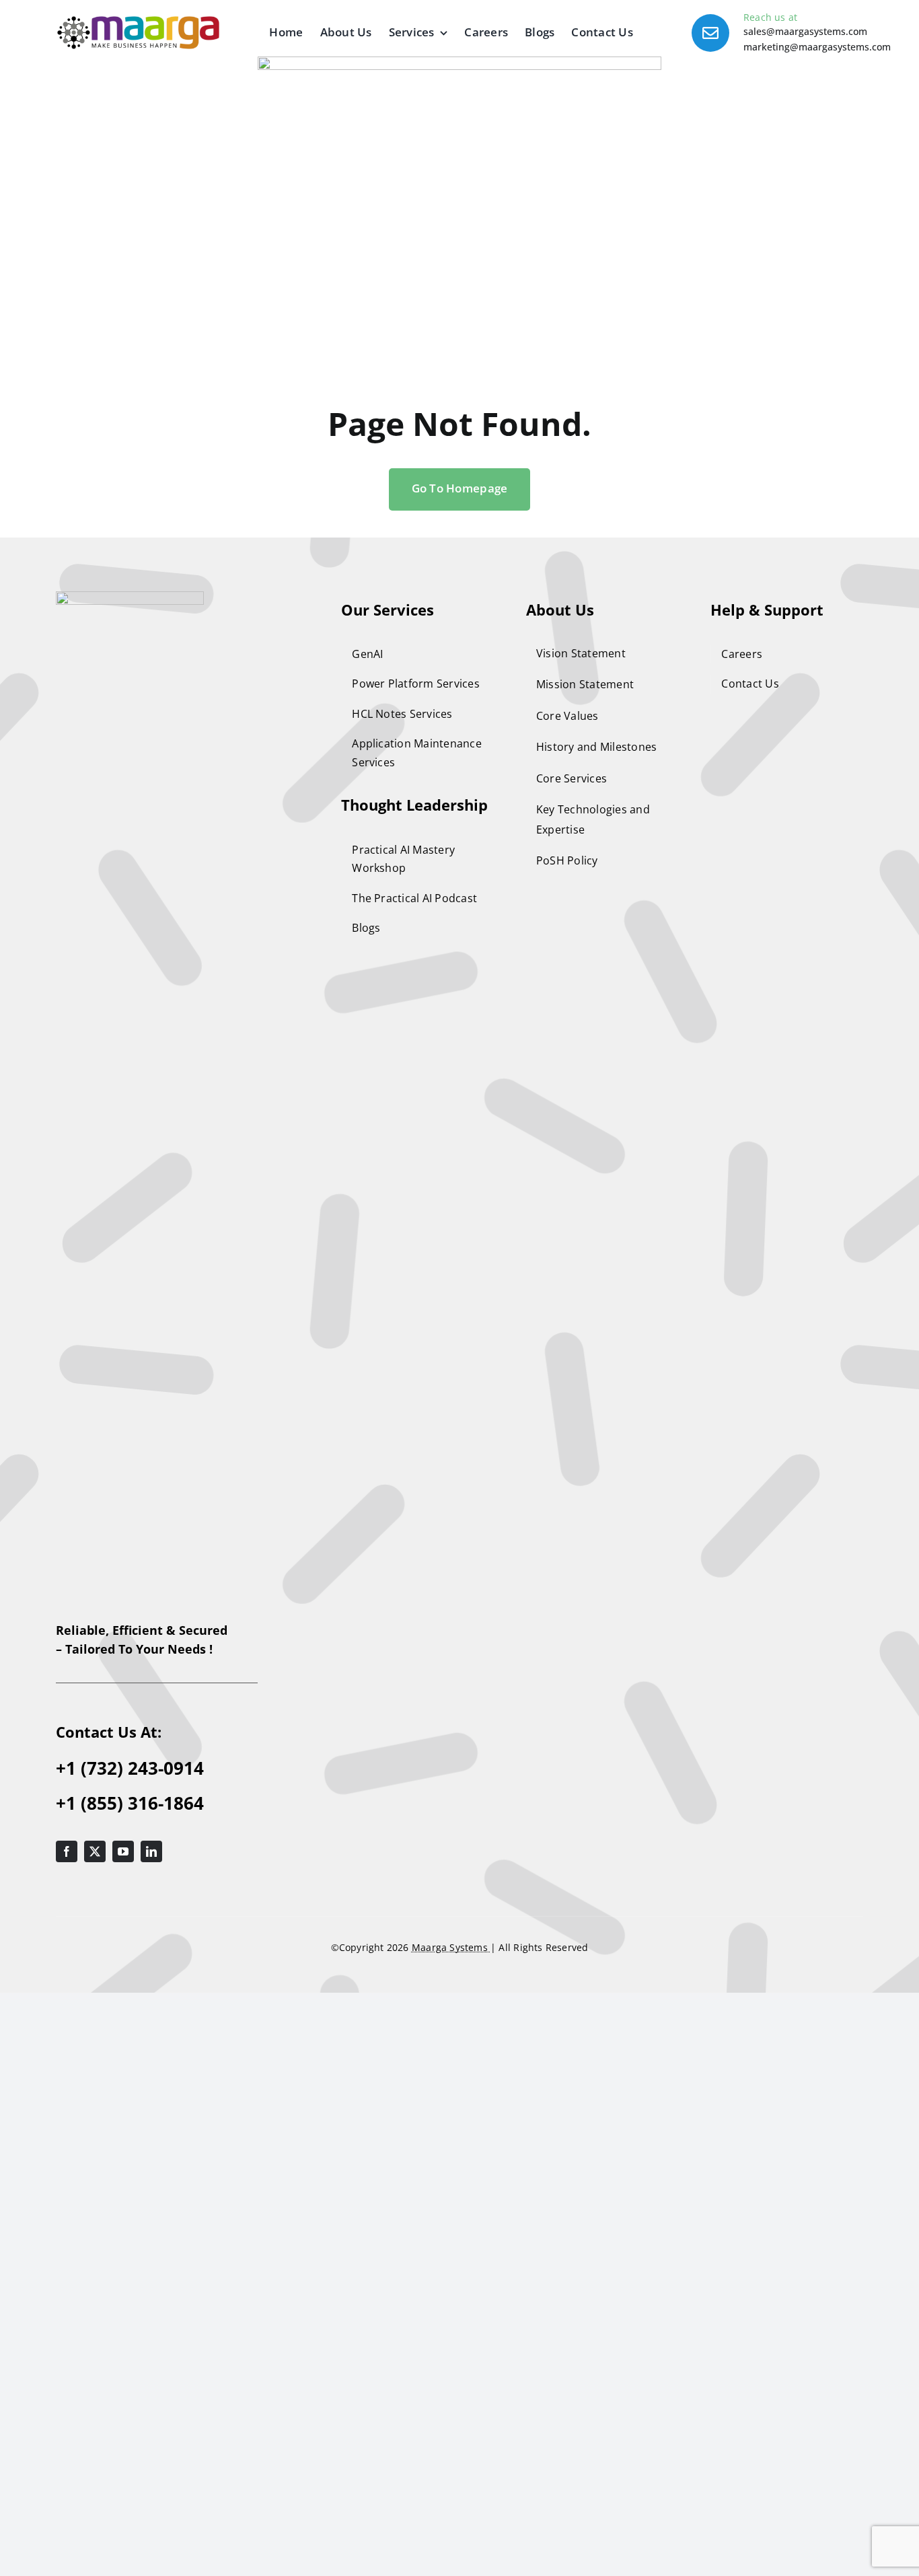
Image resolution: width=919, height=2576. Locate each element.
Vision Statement (581, 653)
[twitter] (95, 1851)
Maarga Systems (451, 1947)
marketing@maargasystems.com (817, 47)
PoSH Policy (567, 860)
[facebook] (67, 1851)
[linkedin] (151, 1851)
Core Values (567, 716)
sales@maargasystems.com (805, 31)
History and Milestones (597, 747)
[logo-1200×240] (138, 22)
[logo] (130, 597)
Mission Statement (585, 684)
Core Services (572, 778)
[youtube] (123, 1851)
